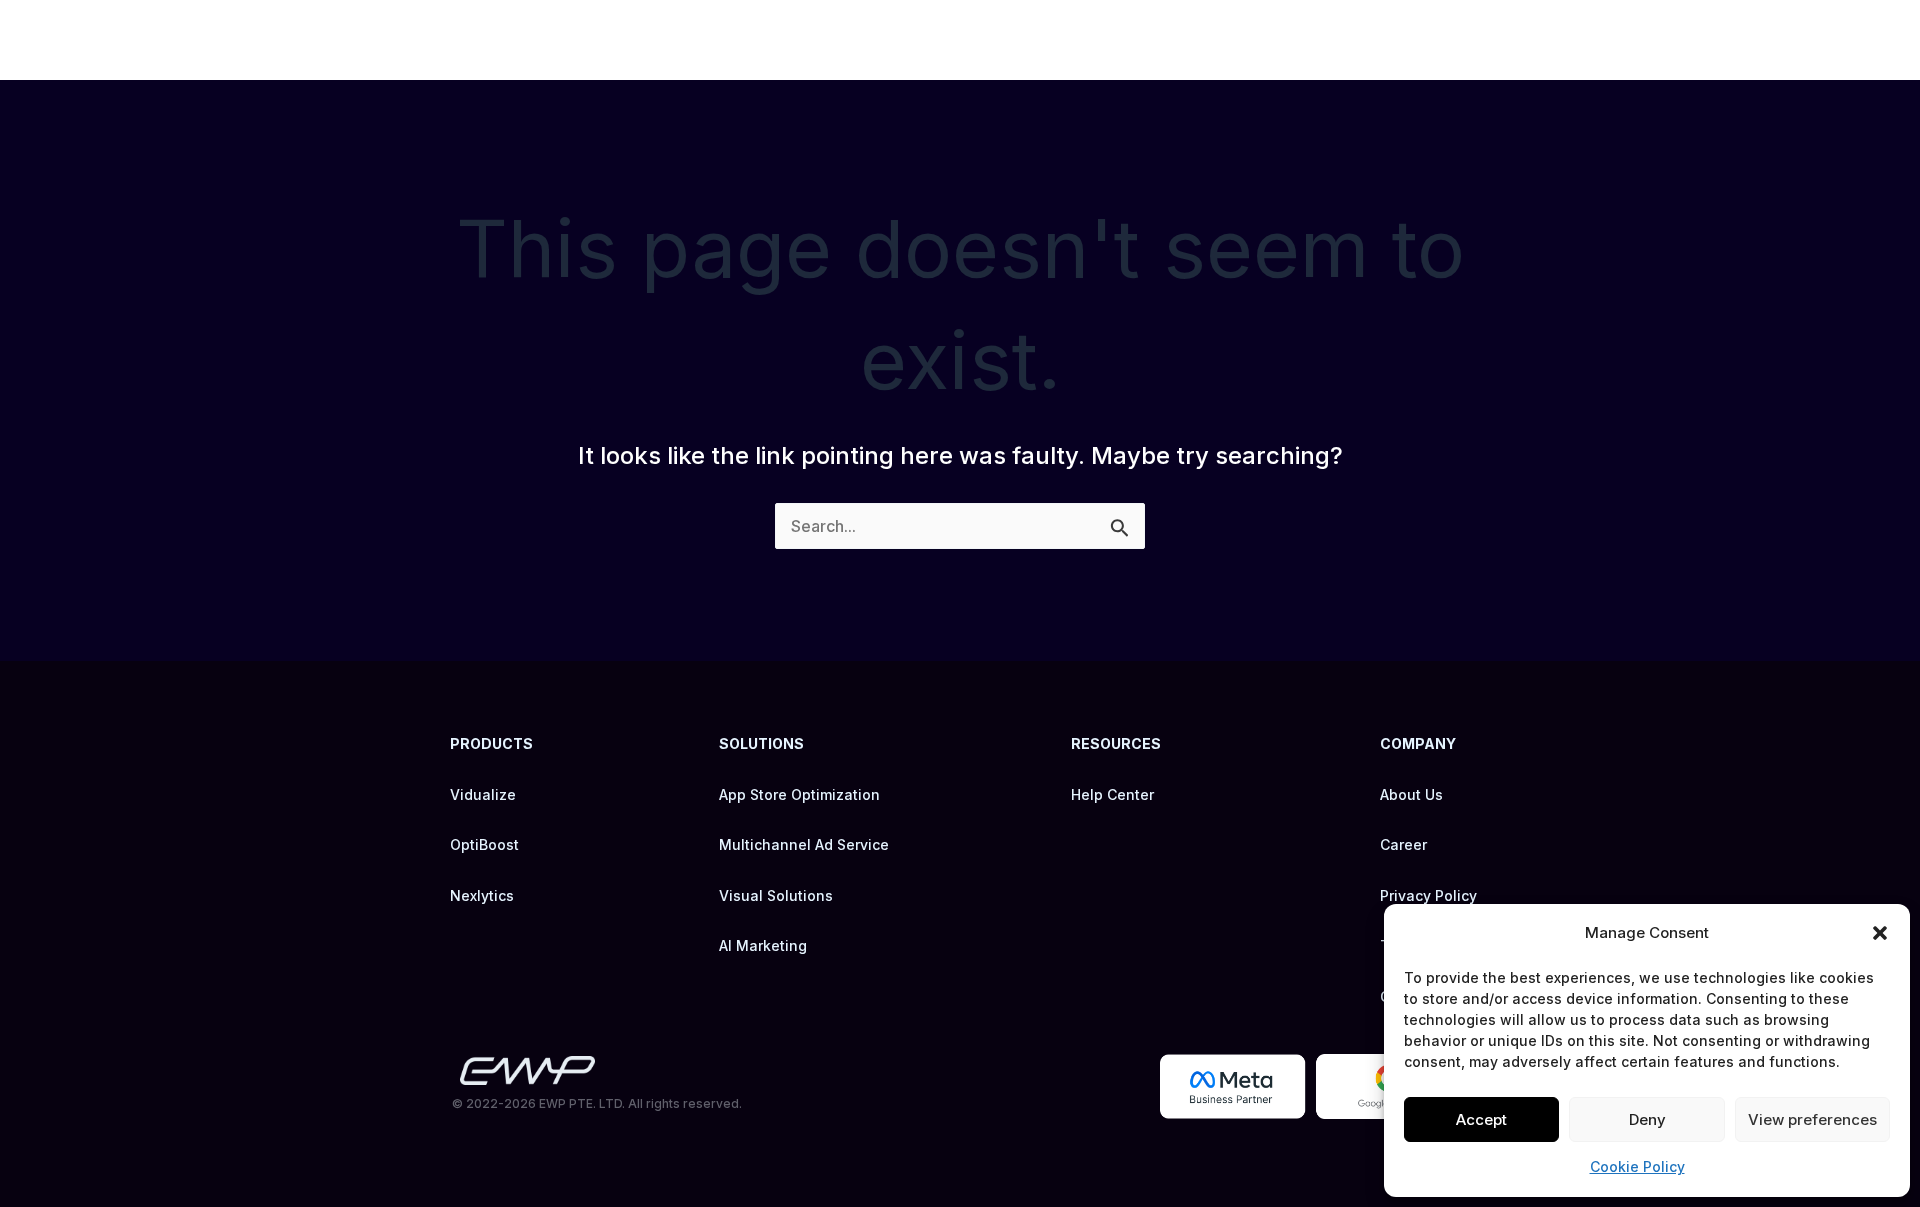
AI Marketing (763, 945)
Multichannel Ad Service (804, 844)
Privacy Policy (1428, 895)
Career (1485, 39)
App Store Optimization (799, 794)
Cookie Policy (1637, 1166)
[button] (1880, 933)
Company (1344, 39)
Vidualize (483, 794)
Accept (1481, 1119)
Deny (1647, 1119)
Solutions (1194, 39)
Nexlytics (482, 895)
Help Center (1112, 794)
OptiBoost (484, 844)
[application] (1088, 40)
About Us (1411, 794)
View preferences (1812, 1119)
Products (1047, 39)
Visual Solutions (776, 895)
